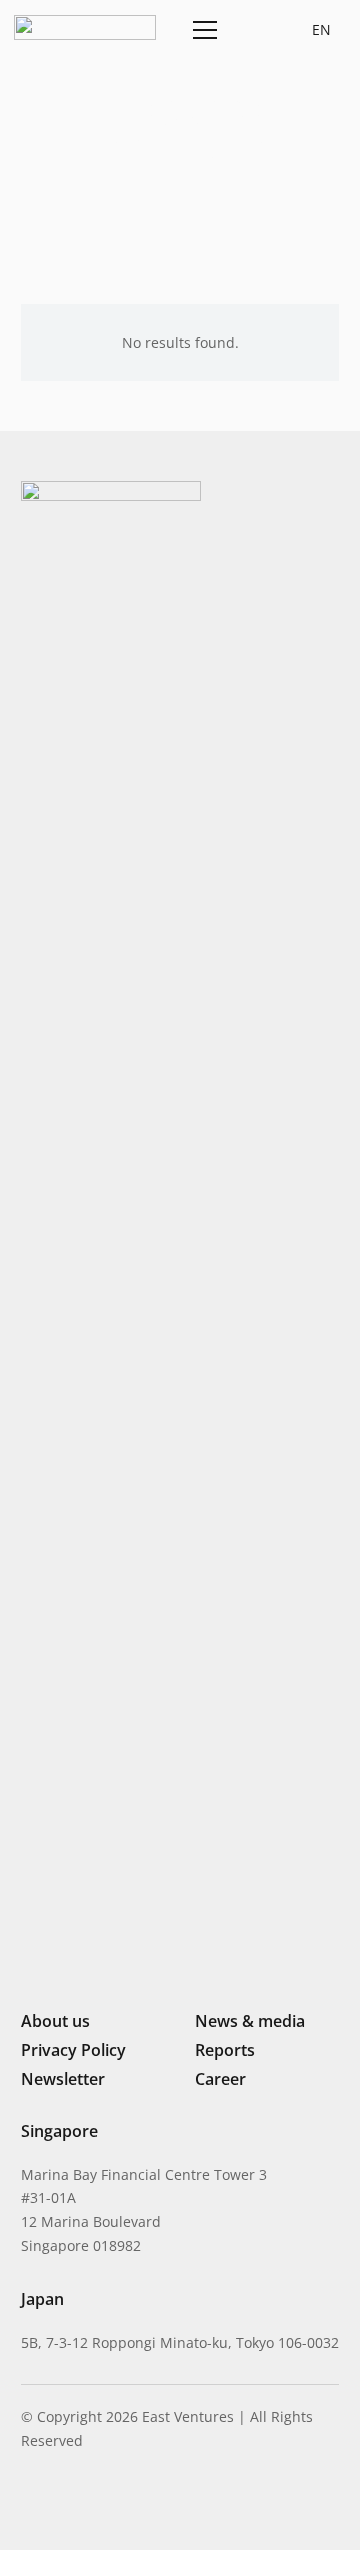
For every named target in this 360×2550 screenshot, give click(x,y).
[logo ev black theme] (85, 27)
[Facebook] (132, 2505)
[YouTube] (164, 2505)
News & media (250, 2021)
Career (220, 2079)
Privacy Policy (73, 2050)
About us (55, 2021)
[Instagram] (61, 2506)
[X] (97, 2507)
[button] (251, 30)
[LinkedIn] (29, 2505)
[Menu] (201, 30)
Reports (225, 2050)
